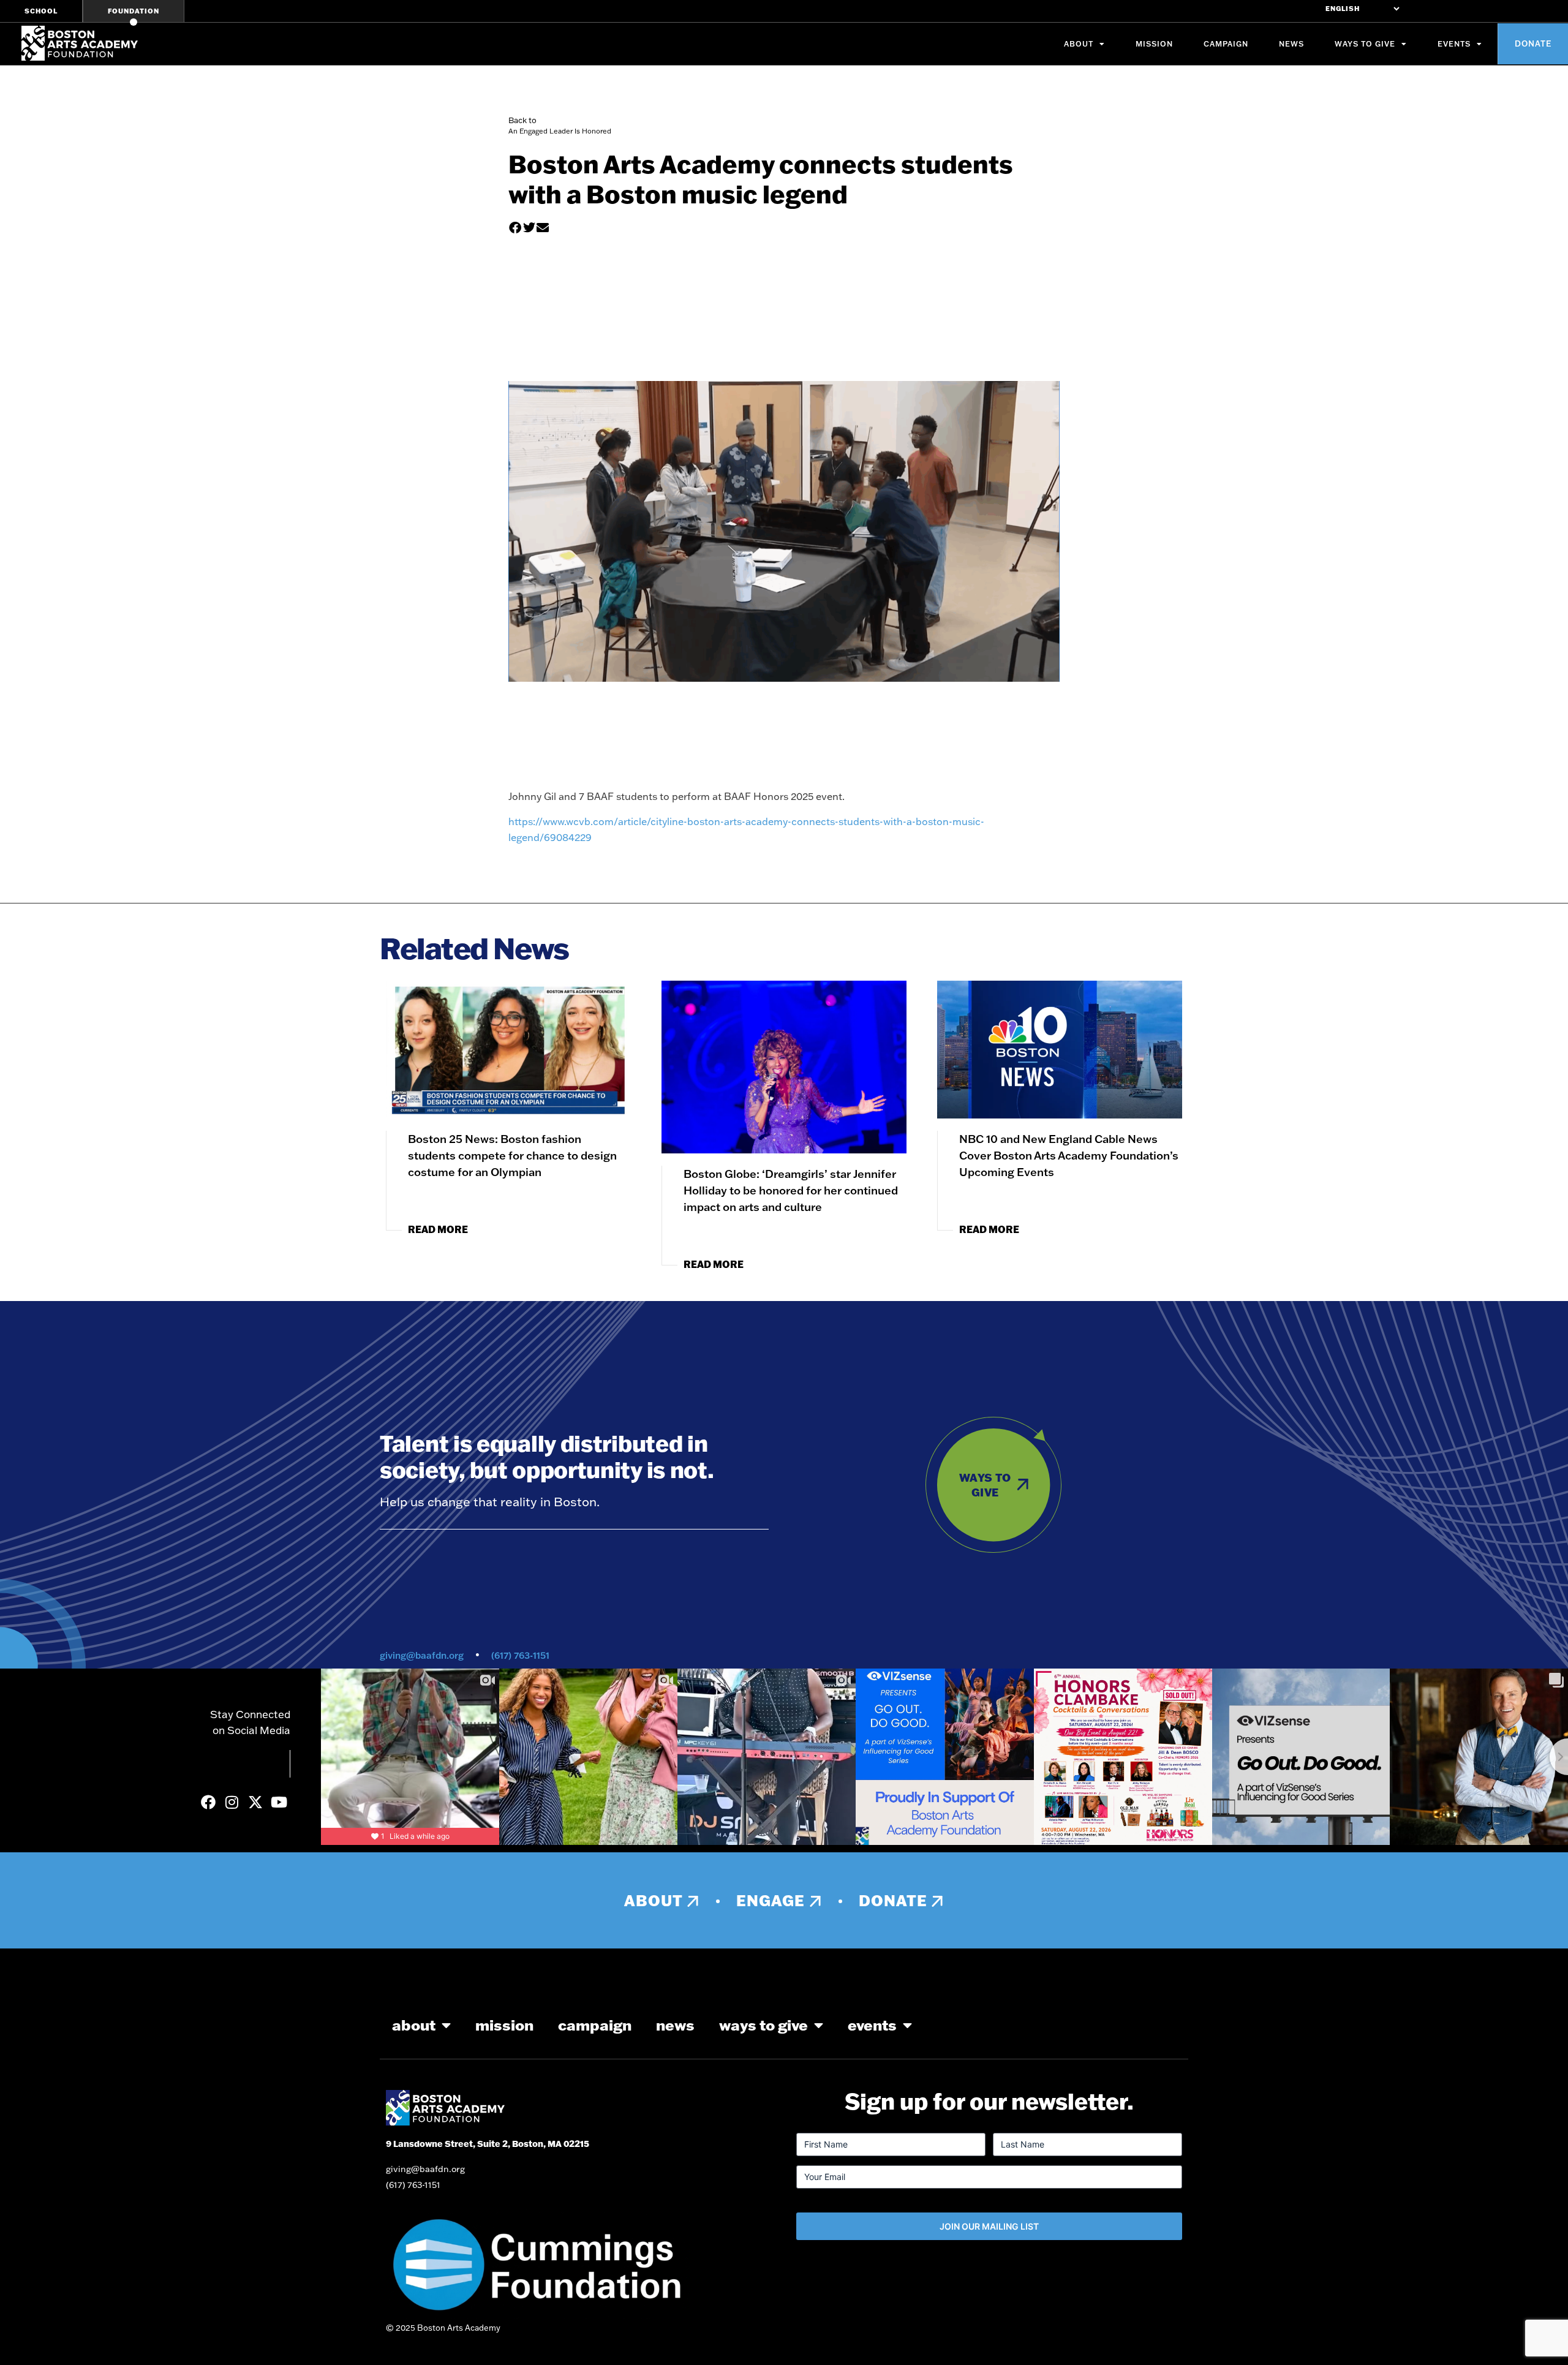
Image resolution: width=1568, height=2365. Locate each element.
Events (1454, 44)
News (1291, 44)
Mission (1154, 44)
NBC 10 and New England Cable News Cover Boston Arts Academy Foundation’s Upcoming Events (1069, 1155)
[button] (515, 228)
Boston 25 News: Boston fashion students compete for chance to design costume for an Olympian (512, 1155)
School (41, 11)
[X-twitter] (255, 1801)
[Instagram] (232, 1801)
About (1079, 44)
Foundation (134, 11)
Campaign (1226, 44)
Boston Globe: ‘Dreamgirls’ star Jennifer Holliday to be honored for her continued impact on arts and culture (791, 1190)
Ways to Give (1365, 44)
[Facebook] (208, 1801)
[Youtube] (279, 1801)
